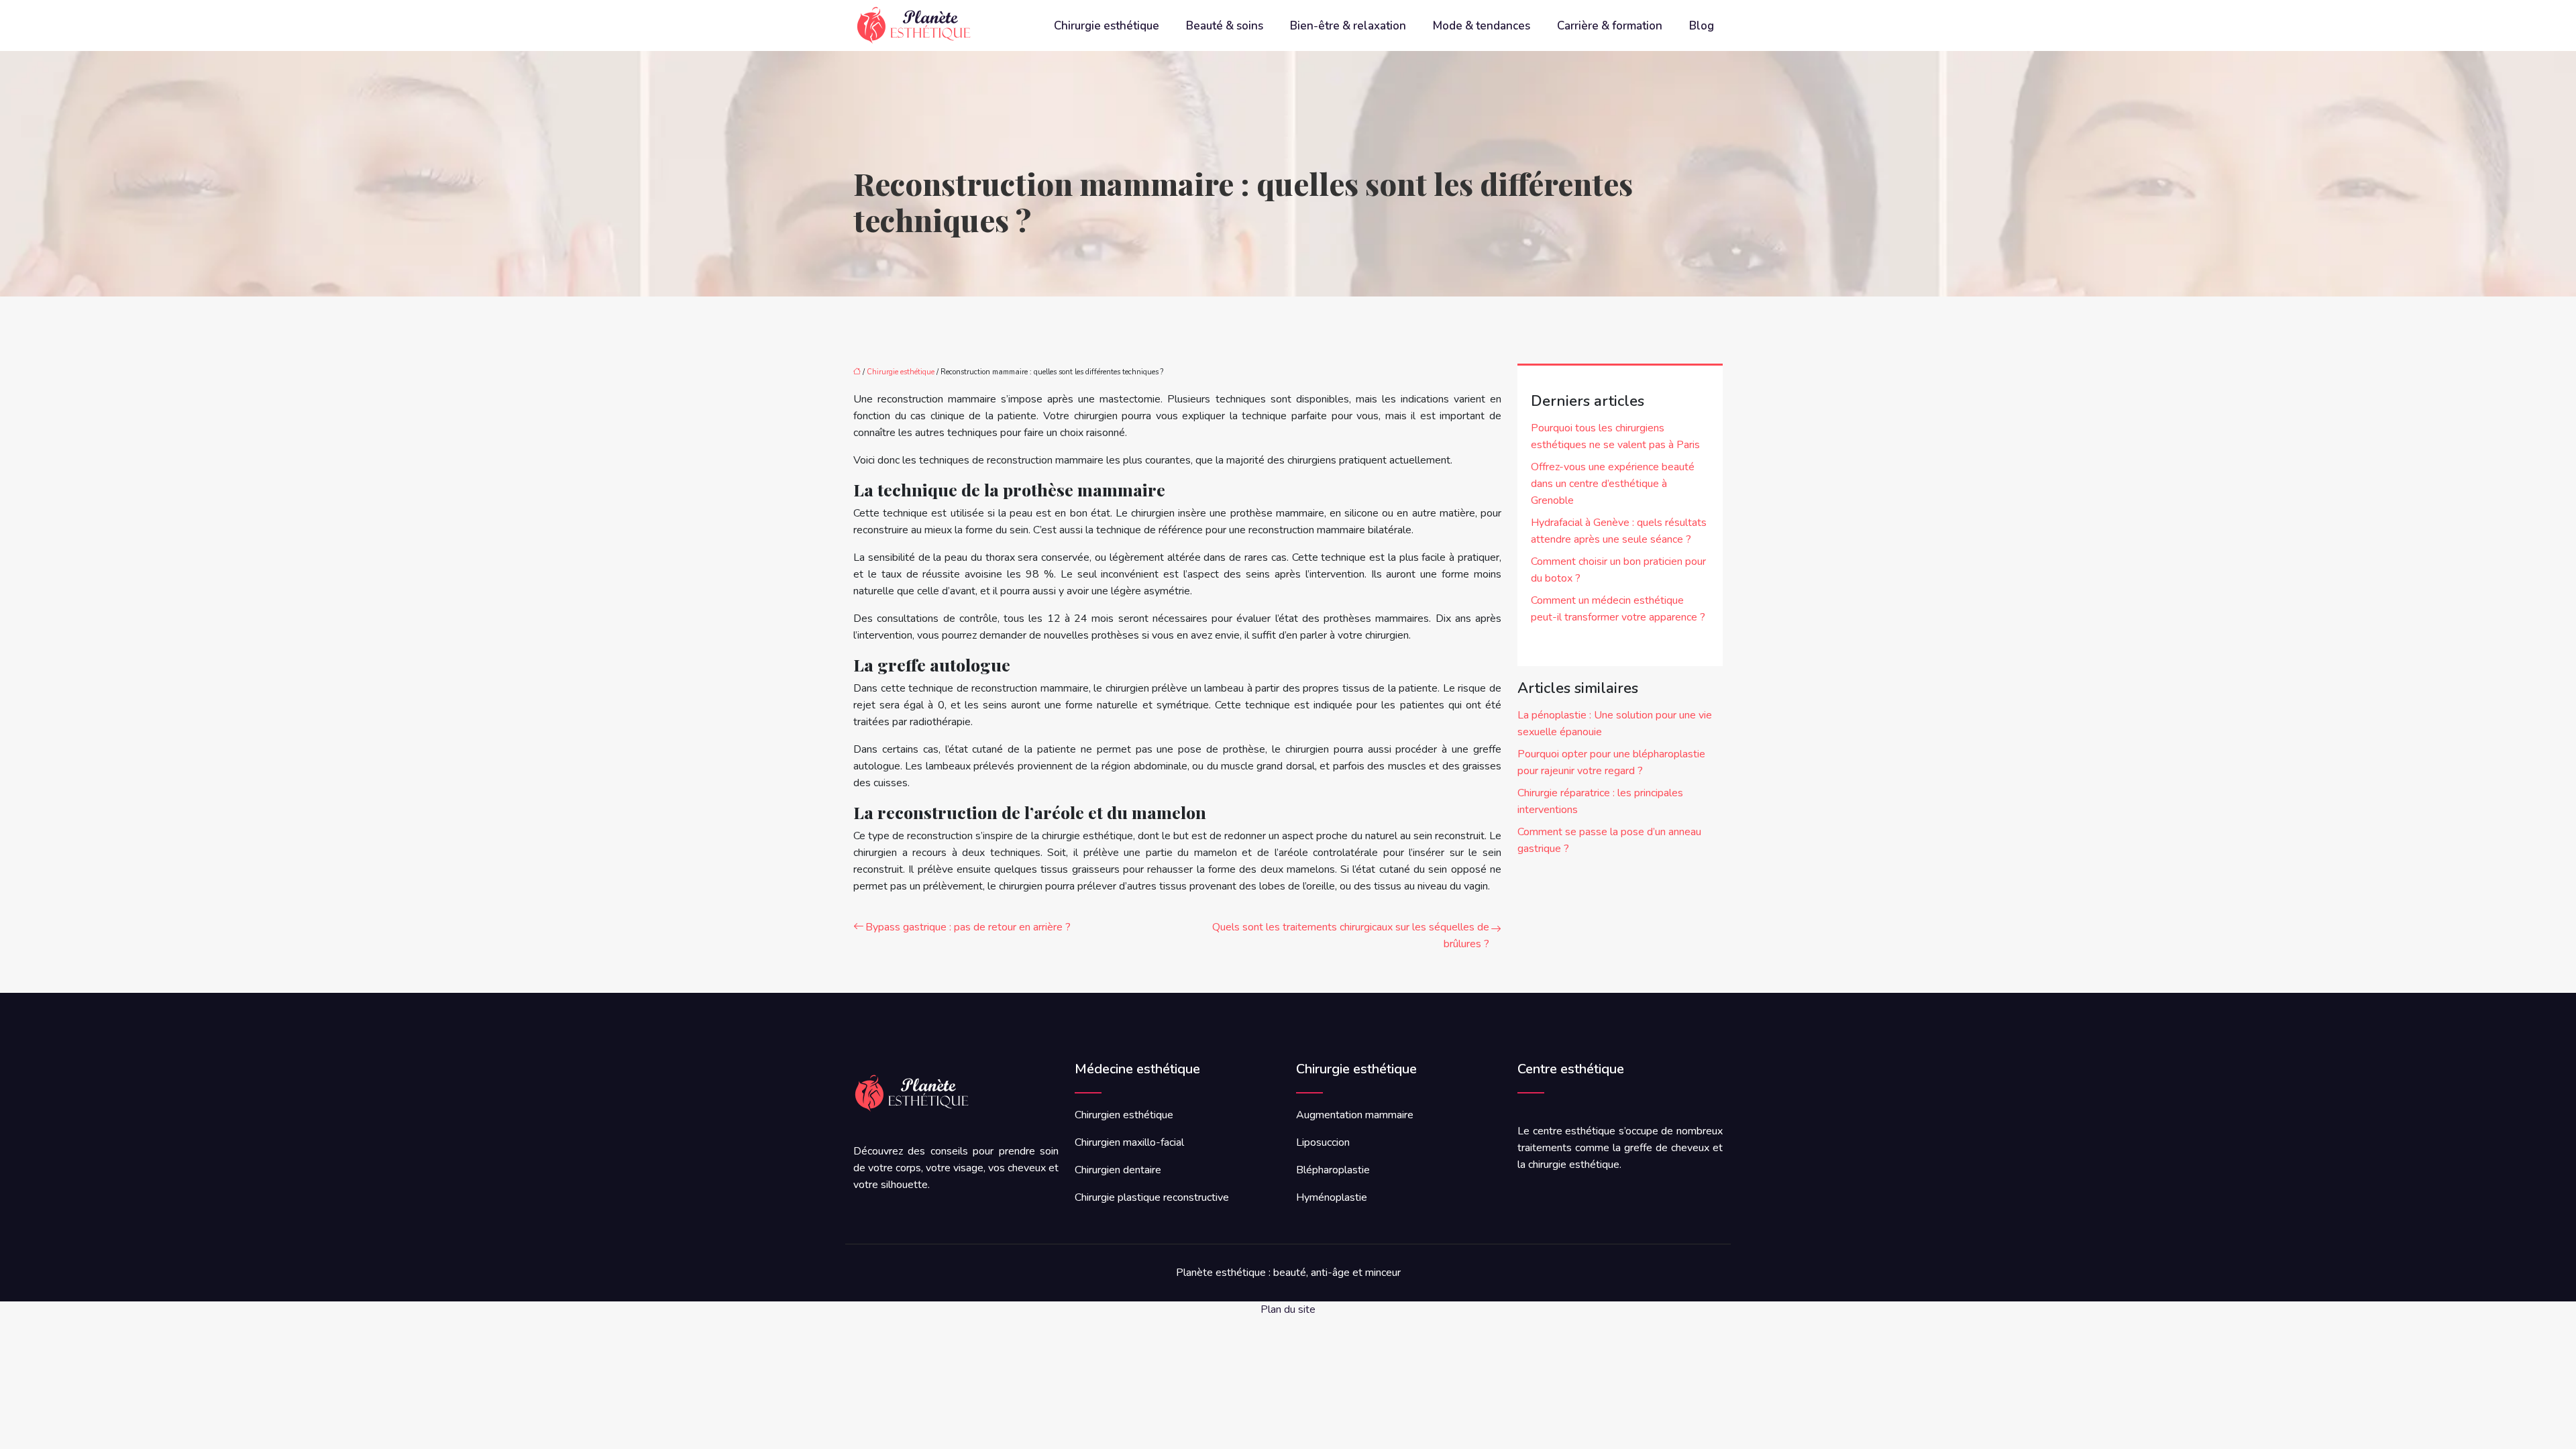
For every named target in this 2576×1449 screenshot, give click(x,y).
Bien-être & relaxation (1348, 26)
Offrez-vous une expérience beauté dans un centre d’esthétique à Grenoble (1613, 484)
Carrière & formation (1610, 26)
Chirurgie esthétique (1107, 26)
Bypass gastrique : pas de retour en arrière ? (968, 927)
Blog (1702, 26)
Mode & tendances (1482, 26)
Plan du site (1288, 1309)
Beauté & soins (1225, 26)
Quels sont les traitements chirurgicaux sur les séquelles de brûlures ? (1351, 935)
